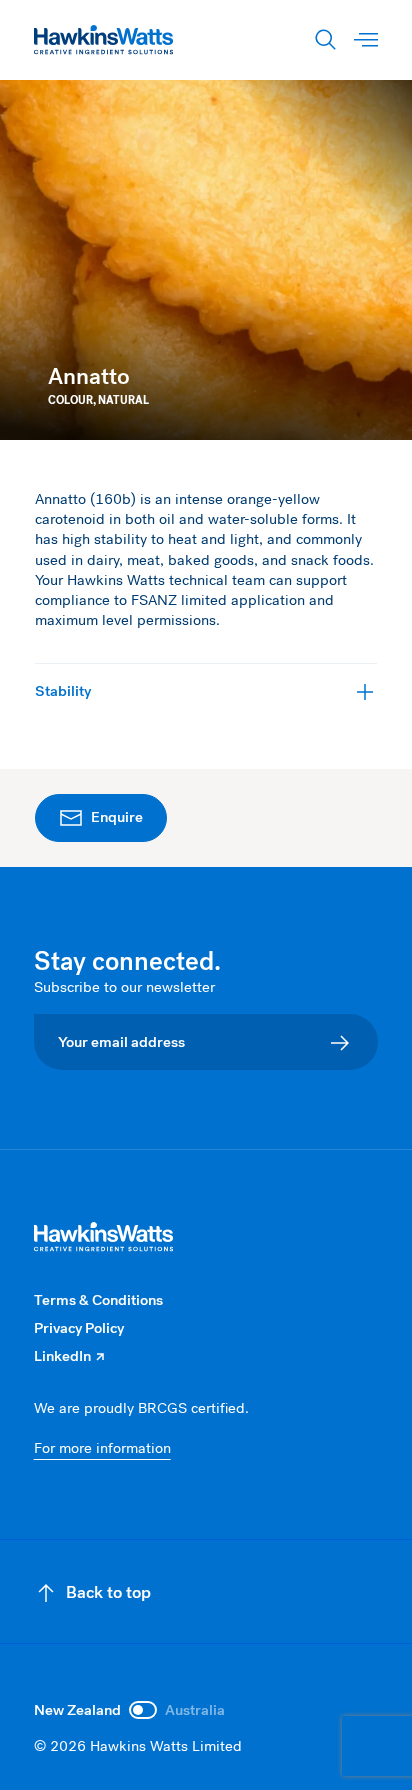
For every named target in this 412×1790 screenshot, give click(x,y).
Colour (70, 400)
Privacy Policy (79, 1328)
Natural (123, 400)
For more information (102, 1448)
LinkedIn (69, 1356)
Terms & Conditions (98, 1300)
